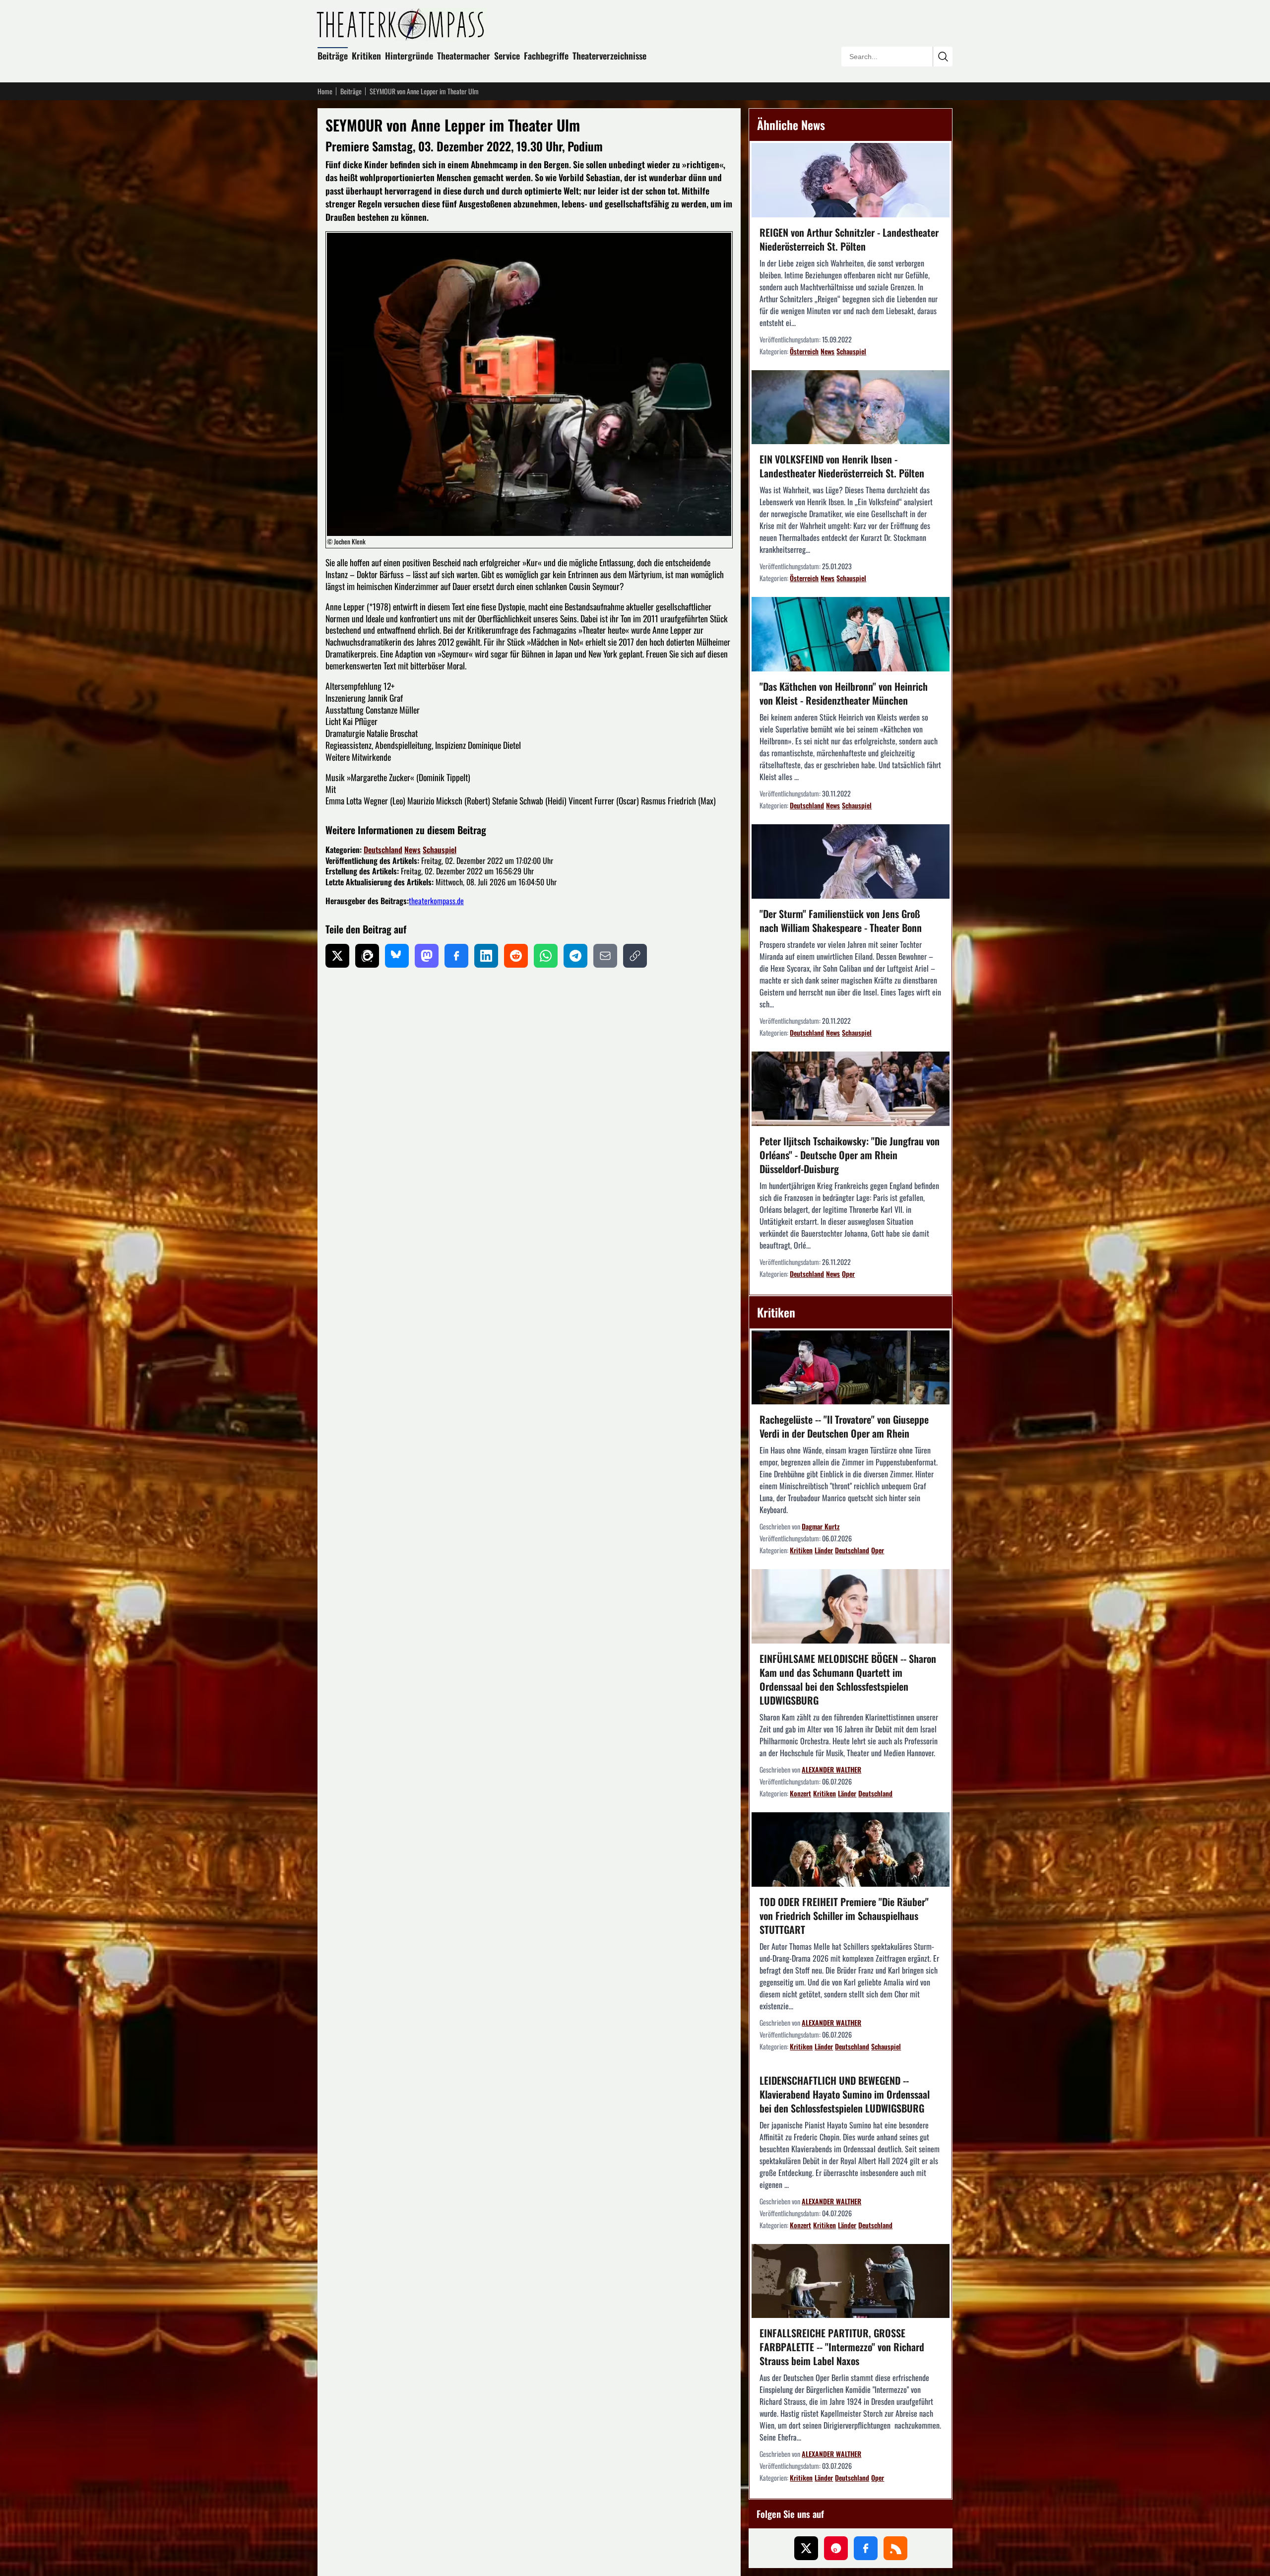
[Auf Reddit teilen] (516, 956)
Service (507, 56)
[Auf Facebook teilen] (456, 956)
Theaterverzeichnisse (609, 56)
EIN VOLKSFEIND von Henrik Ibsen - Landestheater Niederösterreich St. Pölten (842, 466)
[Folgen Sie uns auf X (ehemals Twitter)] (806, 2548)
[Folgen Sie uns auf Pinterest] (836, 2548)
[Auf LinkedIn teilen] (486, 956)
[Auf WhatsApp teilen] (546, 956)
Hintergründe (409, 56)
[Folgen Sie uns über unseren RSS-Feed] (895, 2548)
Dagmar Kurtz (821, 1526)
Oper (848, 1274)
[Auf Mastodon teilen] (427, 956)
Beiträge (333, 56)
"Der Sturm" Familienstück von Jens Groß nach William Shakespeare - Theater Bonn (841, 921)
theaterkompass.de (436, 901)
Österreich (804, 351)
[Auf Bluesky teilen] (397, 956)
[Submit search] (943, 57)
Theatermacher (464, 56)
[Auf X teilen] (337, 956)
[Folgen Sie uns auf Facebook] (866, 2548)
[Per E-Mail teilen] (605, 956)
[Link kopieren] (635, 956)
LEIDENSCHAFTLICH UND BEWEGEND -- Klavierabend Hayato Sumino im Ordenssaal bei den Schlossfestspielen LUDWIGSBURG (845, 2094)
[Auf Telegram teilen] (575, 956)
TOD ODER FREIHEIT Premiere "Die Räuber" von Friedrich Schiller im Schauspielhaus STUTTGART (844, 1915)
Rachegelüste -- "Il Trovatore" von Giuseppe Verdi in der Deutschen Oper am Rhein (844, 1426)
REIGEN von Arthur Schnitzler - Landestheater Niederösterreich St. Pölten (849, 239)
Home (325, 91)
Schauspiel (440, 850)
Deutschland (383, 850)
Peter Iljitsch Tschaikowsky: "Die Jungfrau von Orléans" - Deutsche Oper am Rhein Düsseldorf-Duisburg (850, 1155)
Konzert (800, 1793)
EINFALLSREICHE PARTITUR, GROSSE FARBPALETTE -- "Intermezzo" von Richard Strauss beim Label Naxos (842, 2347)
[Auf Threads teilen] (367, 956)
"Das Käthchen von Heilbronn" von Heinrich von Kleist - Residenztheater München (844, 693)
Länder (824, 1550)
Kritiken (366, 56)
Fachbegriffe (546, 56)
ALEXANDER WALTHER (831, 1769)
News (413, 850)
